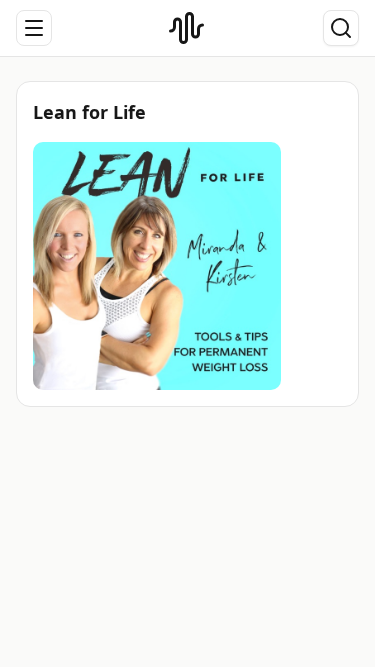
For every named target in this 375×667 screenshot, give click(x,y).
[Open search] (341, 28)
